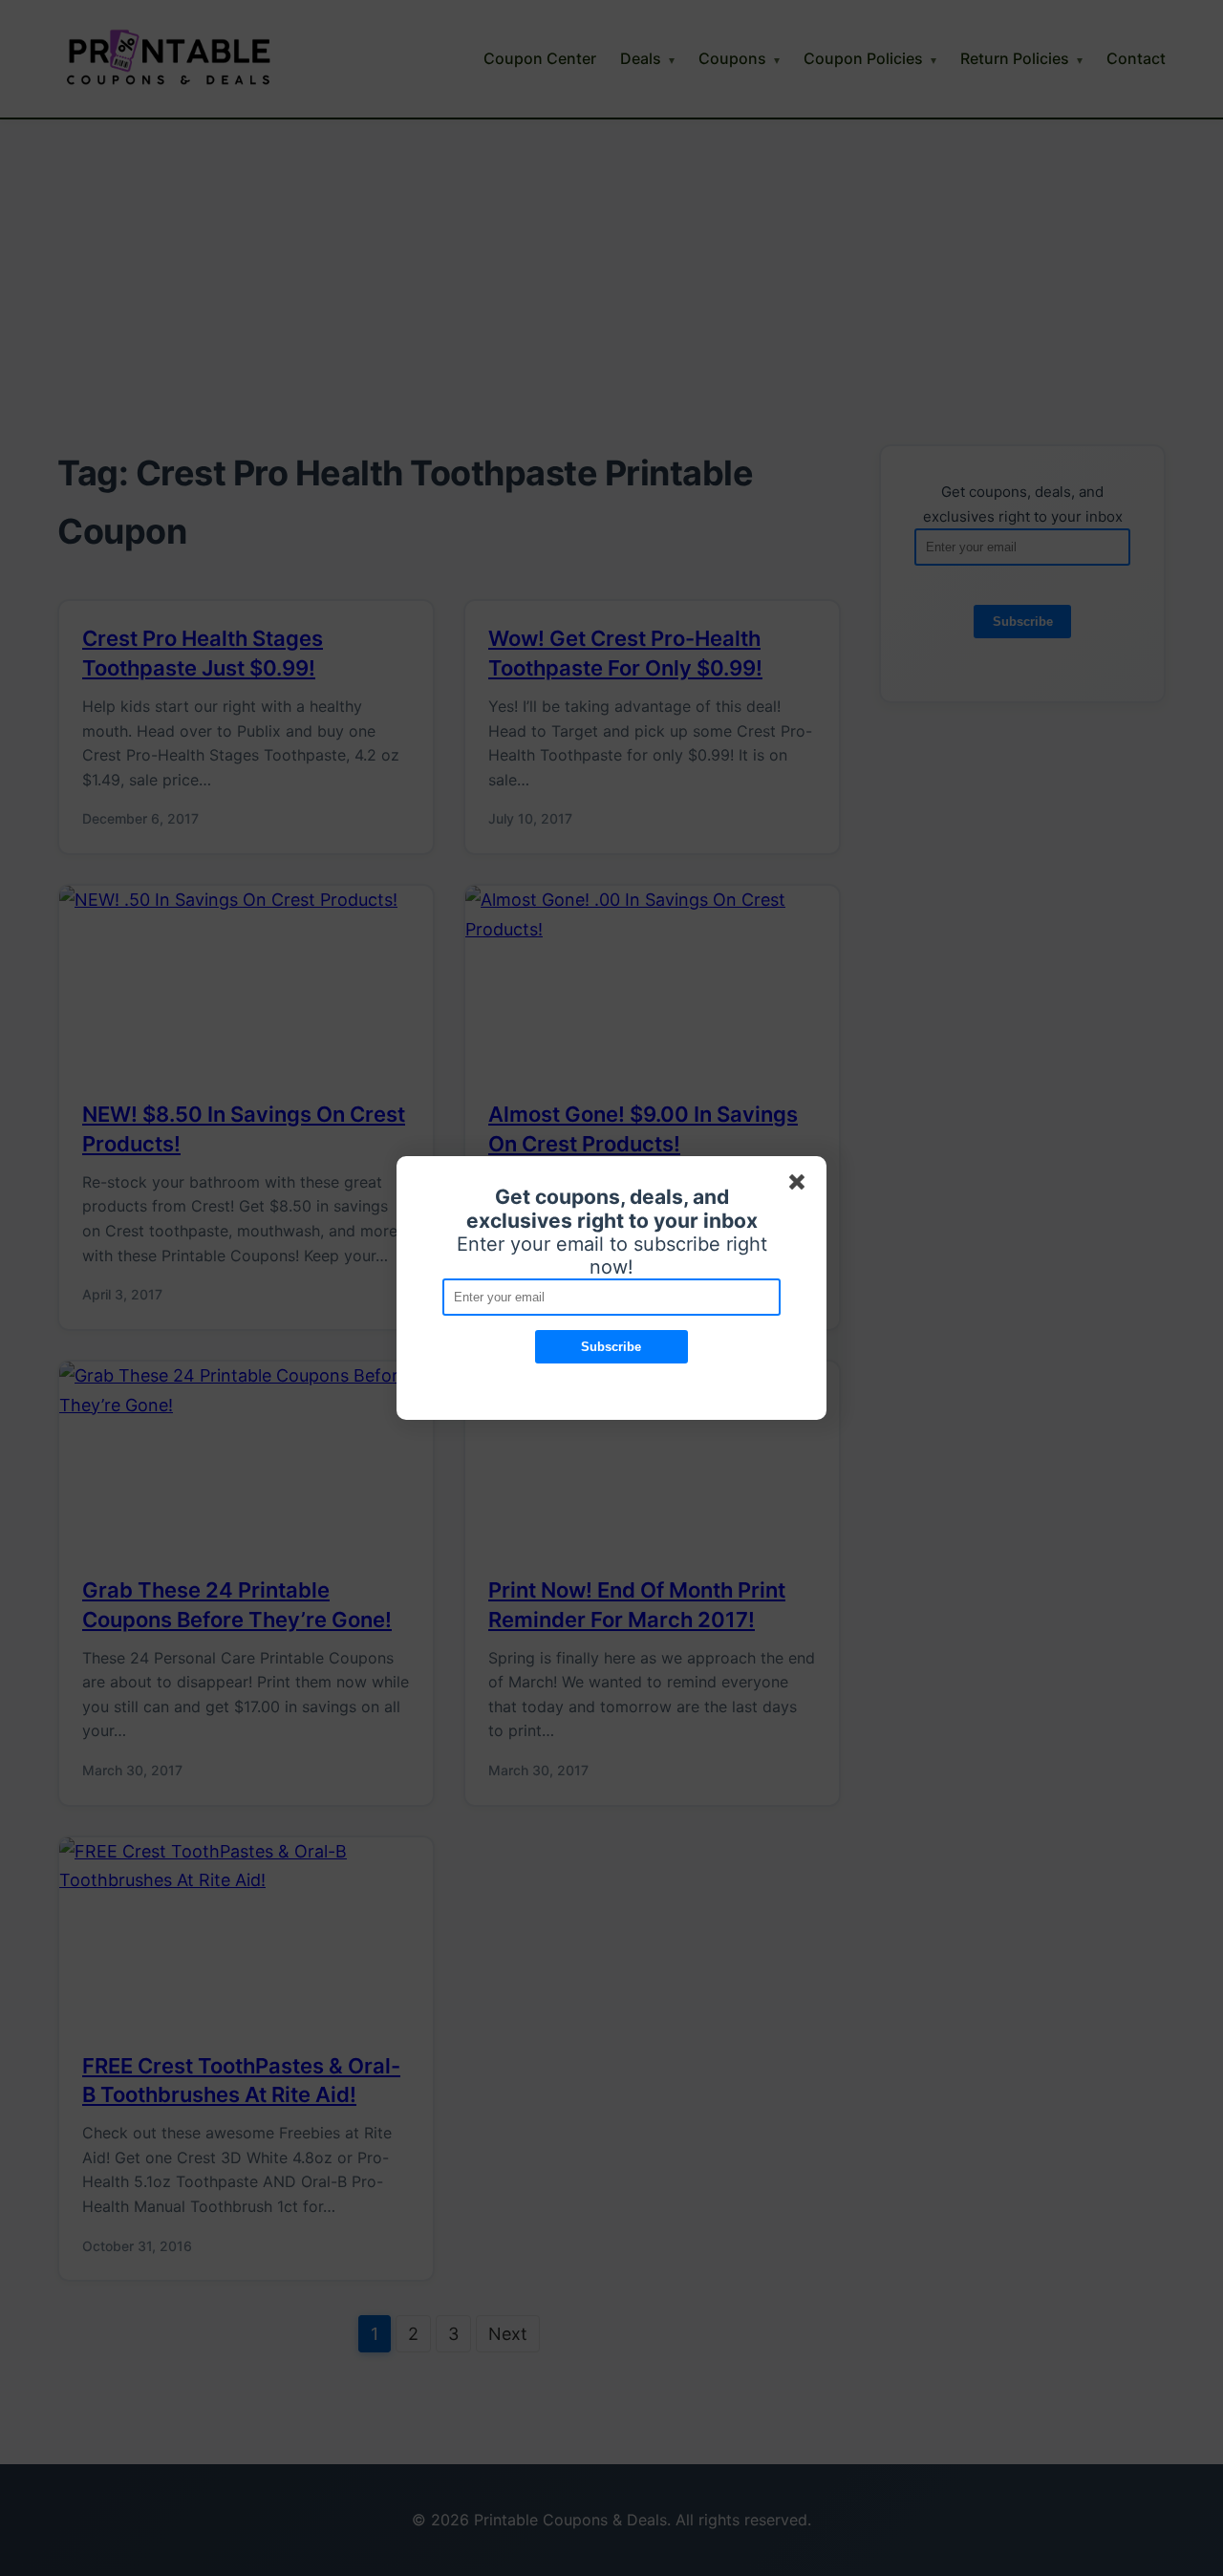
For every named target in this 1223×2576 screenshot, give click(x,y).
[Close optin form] (801, 1186)
